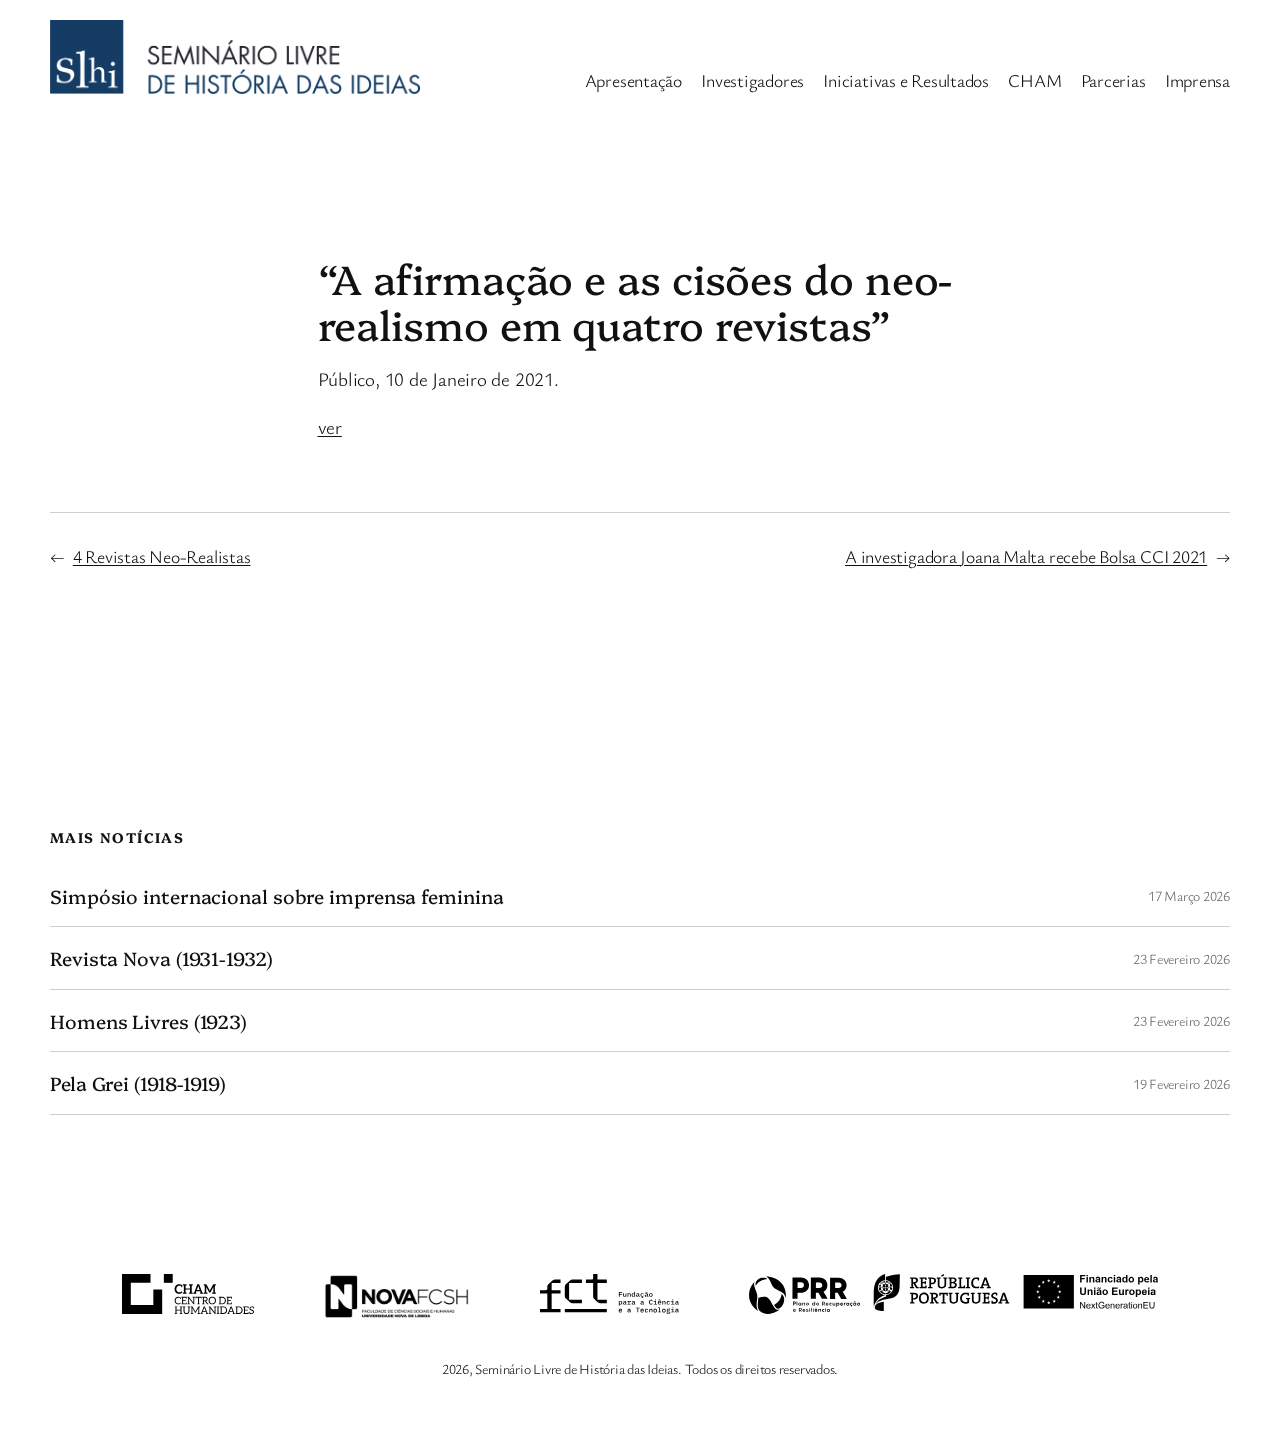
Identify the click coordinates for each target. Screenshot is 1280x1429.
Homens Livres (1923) (148, 1021)
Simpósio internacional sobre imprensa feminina (276, 896)
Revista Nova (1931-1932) (161, 958)
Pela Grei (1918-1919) (138, 1083)
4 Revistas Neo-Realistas (162, 556)
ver (330, 427)
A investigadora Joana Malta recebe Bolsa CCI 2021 (1026, 556)
